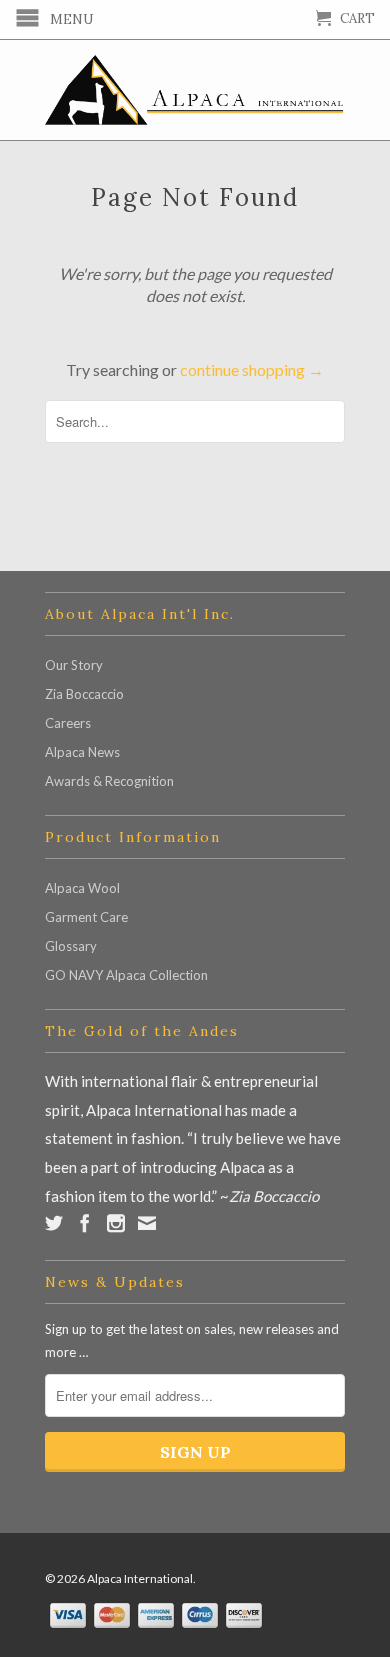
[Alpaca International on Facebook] (85, 1223)
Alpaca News (82, 752)
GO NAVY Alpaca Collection (126, 975)
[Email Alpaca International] (147, 1223)
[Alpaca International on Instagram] (116, 1223)
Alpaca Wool (82, 888)
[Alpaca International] (195, 90)
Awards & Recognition (109, 781)
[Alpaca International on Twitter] (54, 1223)
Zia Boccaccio (84, 694)
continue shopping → (252, 369)
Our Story (74, 665)
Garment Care (86, 917)
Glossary (71, 946)
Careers (68, 723)
